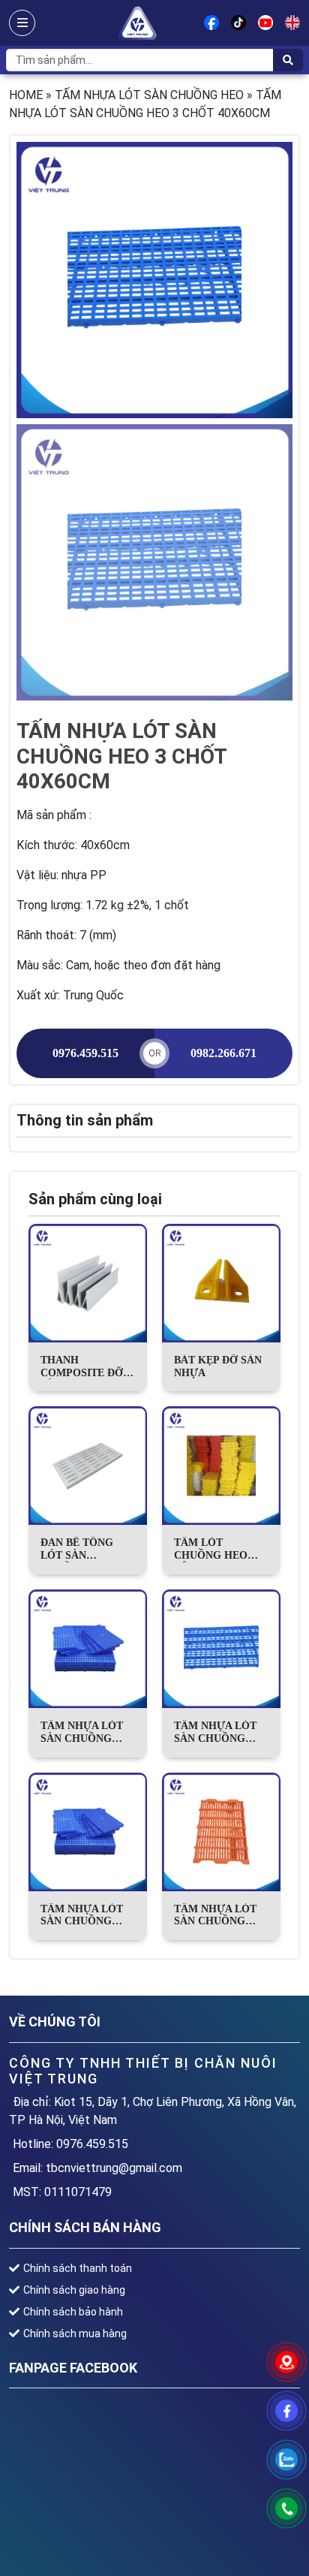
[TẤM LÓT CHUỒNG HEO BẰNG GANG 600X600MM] (221, 1466)
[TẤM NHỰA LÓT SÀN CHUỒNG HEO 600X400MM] (221, 1649)
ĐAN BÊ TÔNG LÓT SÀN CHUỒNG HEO (77, 1550)
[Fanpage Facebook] (286, 2411)
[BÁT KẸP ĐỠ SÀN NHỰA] (221, 1283)
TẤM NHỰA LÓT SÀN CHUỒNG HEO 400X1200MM (219, 1916)
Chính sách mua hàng (75, 2333)
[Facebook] (211, 23)
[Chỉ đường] (286, 2362)
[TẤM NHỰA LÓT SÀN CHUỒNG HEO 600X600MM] (88, 1649)
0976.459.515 (85, 1053)
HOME (26, 95)
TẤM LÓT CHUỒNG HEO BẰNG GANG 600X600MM (211, 1550)
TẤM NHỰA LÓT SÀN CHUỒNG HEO (149, 95)
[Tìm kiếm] (288, 60)
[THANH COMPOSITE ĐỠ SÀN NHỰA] (88, 1283)
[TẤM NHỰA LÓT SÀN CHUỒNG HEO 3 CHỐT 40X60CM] (154, 280)
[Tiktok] (238, 23)
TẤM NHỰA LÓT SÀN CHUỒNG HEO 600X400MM (216, 1733)
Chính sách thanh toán (78, 2268)
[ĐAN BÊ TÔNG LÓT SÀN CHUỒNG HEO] (88, 1466)
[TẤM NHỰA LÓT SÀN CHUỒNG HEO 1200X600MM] (88, 1832)
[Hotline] (286, 2508)
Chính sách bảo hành (73, 2312)
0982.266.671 (223, 1053)
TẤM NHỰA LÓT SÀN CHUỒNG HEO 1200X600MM (85, 1916)
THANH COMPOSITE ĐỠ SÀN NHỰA (82, 1367)
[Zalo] (286, 2460)
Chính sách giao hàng (74, 2290)
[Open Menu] (22, 23)
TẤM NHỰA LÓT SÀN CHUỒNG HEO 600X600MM (83, 1733)
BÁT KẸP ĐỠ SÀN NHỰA (218, 1366)
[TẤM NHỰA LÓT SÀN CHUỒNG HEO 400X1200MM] (221, 1832)
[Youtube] (265, 23)
